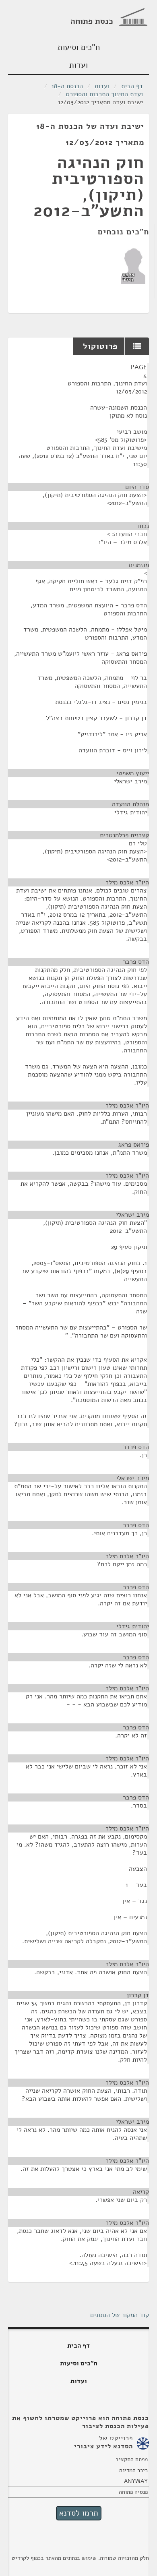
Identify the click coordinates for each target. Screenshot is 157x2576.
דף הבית (132, 86)
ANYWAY (136, 2481)
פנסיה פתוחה (133, 2492)
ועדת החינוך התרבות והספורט (104, 94)
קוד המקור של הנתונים (120, 2315)
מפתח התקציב (132, 2459)
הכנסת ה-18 (67, 86)
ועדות (78, 65)
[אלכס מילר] (133, 265)
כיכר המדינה (133, 2470)
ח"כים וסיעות (79, 47)
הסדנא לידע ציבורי (103, 2446)
